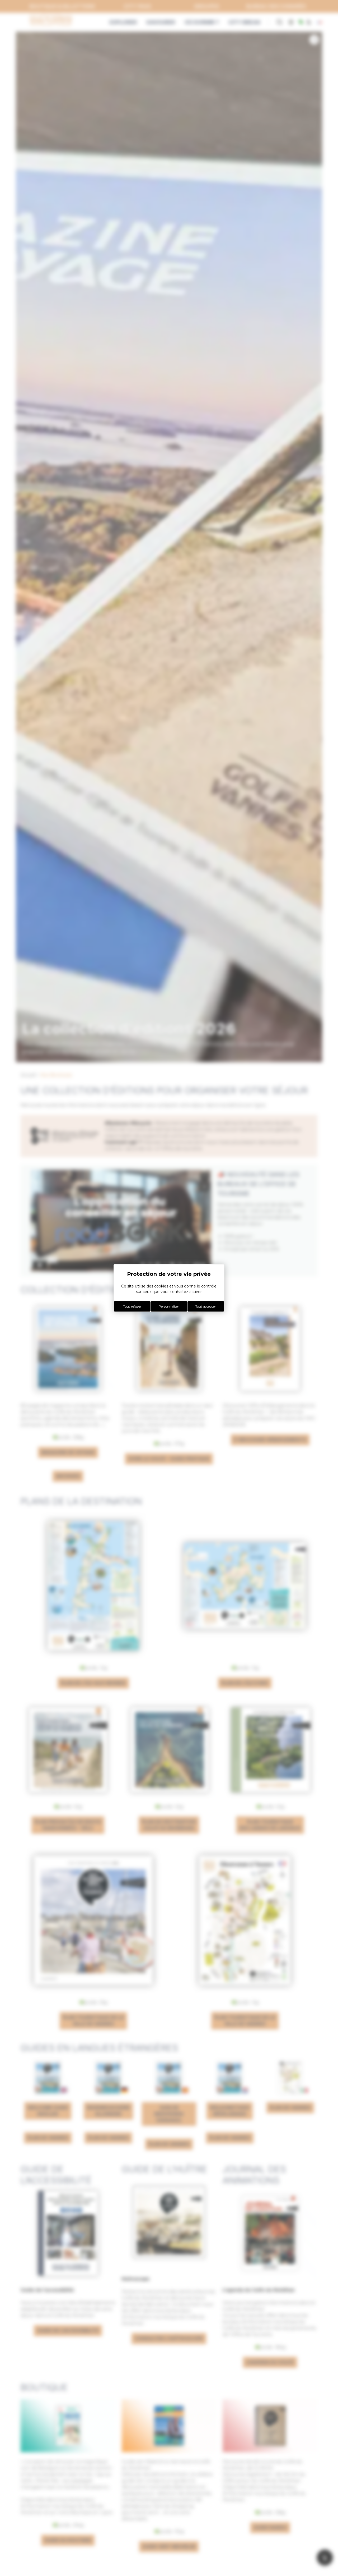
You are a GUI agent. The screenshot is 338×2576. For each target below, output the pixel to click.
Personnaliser (169, 1306)
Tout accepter (206, 1306)
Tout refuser (132, 1306)
